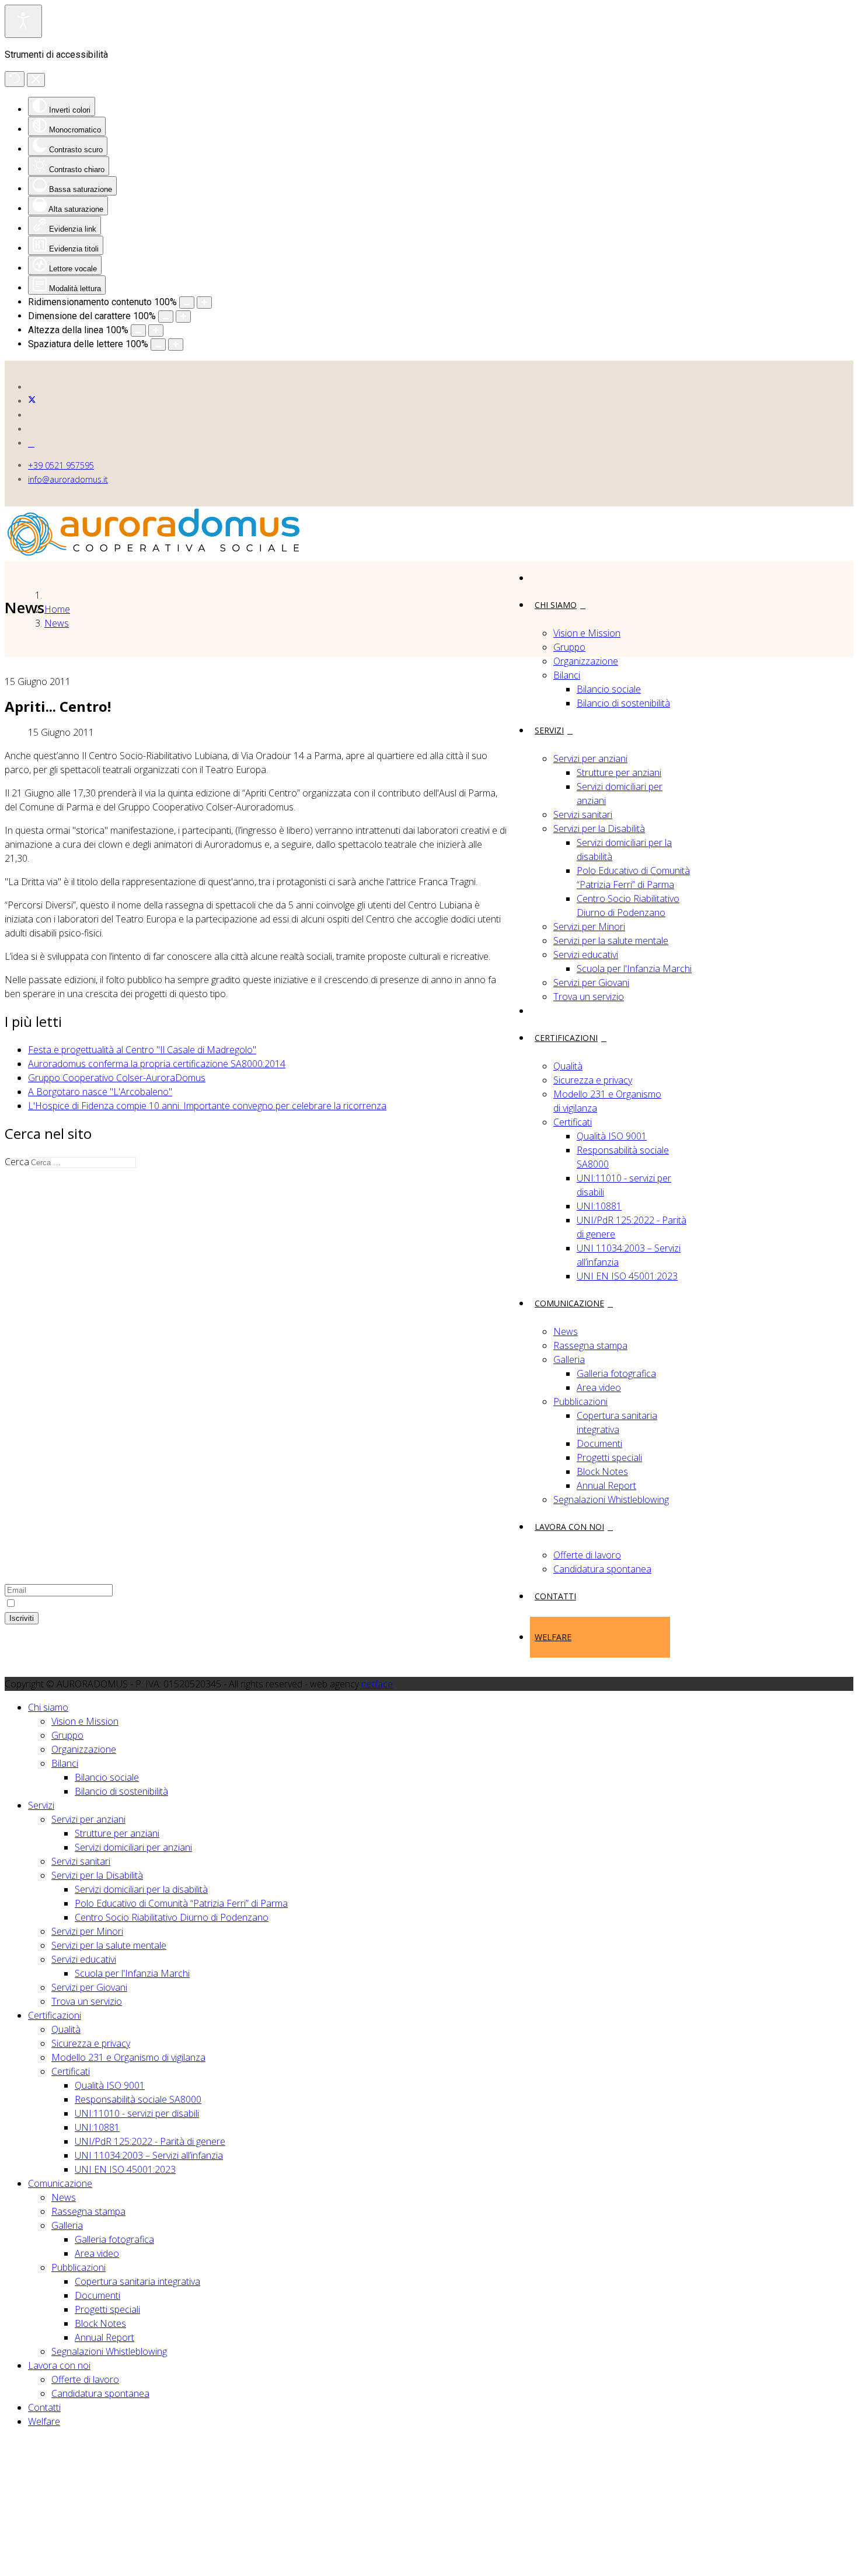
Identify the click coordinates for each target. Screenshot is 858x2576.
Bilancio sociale (609, 689)
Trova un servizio (589, 997)
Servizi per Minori (589, 927)
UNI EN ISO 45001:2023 (627, 1276)
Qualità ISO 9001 (612, 1136)
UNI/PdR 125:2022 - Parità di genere (150, 2141)
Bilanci (567, 675)
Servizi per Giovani (591, 983)
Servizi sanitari (583, 815)
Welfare (553, 1637)
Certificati (573, 1122)
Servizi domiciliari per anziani (133, 1847)
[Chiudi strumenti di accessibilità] (36, 80)
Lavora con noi (569, 1527)
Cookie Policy (55, 1421)
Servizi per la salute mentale (611, 941)
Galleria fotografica (616, 1373)
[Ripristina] (15, 79)
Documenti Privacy (67, 1463)
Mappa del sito (59, 1393)
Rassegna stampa (590, 1345)
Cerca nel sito (56, 1435)
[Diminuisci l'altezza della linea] (138, 331)
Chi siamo (556, 605)
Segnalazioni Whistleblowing (611, 1500)
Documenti (599, 1443)
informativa (128, 1603)
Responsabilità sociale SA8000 (138, 2099)
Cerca (17, 1162)
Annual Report (606, 1486)
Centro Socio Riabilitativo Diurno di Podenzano (172, 1917)
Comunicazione (569, 1303)
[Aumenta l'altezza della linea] (156, 331)
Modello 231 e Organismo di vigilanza (128, 2057)
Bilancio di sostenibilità (623, 703)
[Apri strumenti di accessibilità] (23, 21)
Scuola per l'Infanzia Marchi (634, 969)
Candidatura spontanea (602, 1569)
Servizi (549, 730)
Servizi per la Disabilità (599, 829)
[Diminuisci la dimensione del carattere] (166, 317)
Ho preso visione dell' (84, 1603)
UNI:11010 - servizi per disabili (137, 2113)
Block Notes (602, 1471)
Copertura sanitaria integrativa (137, 2281)
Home (57, 609)
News (566, 1331)
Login (39, 1449)
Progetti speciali (609, 1457)
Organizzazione (586, 661)
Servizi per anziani (590, 759)
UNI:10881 (599, 1206)
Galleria (569, 1359)
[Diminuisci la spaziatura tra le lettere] (158, 345)
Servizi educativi (586, 955)
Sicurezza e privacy (593, 1080)
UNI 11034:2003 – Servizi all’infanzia (149, 2155)
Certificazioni (566, 1038)
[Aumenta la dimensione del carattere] (183, 317)
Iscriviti (22, 1618)
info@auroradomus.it (68, 479)
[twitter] (32, 401)
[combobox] (83, 1163)
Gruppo (569, 647)
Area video (599, 1387)
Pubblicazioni (580, 1401)
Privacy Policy (56, 1407)
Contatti (555, 1596)
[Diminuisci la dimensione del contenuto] (187, 303)
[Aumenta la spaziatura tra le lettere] (176, 345)
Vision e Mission (587, 633)
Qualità (568, 1066)
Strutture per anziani (619, 773)
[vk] (31, 443)
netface (377, 1684)
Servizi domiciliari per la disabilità (141, 1889)
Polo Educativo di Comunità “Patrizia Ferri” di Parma (181, 1903)
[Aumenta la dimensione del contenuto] (204, 303)
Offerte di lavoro (587, 1555)
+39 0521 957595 (61, 465)
